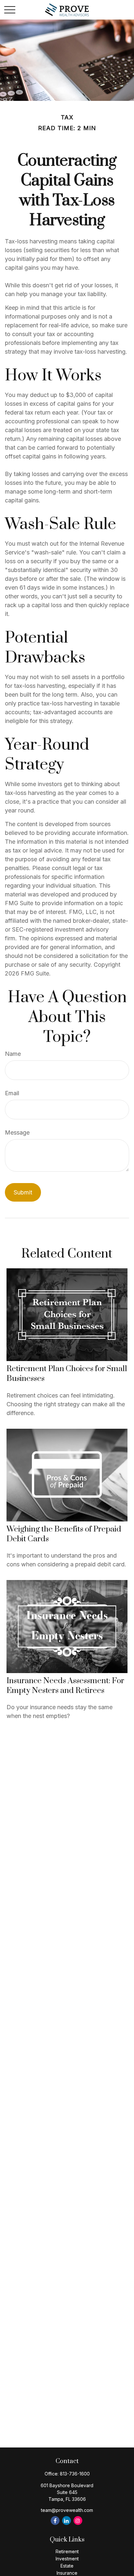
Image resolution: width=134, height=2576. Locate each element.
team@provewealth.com (67, 2510)
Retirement (67, 2551)
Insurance (67, 2573)
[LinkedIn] (67, 2521)
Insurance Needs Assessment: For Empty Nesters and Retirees (65, 1686)
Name (13, 1054)
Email (12, 1093)
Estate (67, 2566)
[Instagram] (78, 2521)
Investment (67, 2559)
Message (17, 1132)
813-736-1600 (75, 2474)
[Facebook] (55, 2521)
